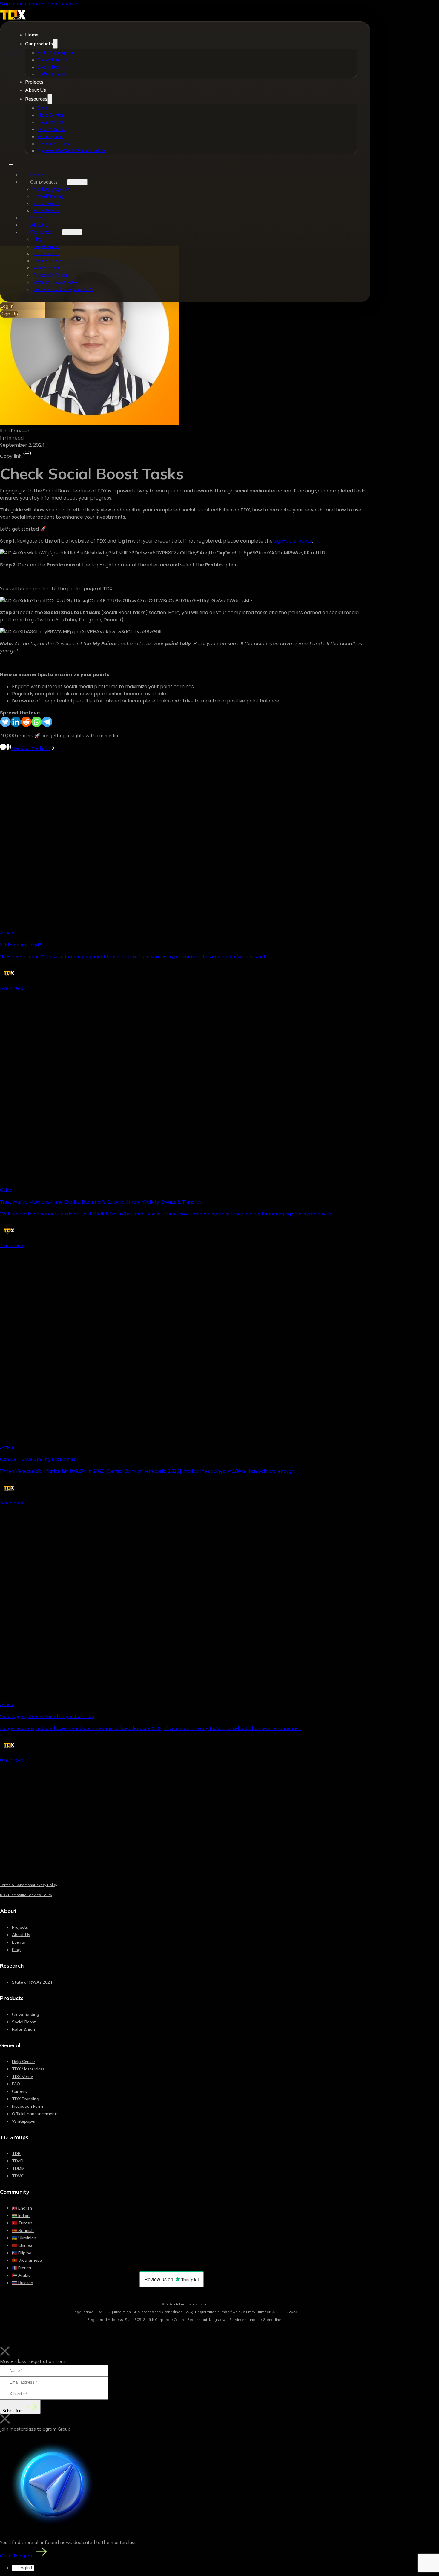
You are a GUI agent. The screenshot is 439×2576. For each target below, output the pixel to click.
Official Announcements (35, 2114)
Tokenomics (51, 122)
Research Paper (55, 144)
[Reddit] (26, 722)
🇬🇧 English (22, 2208)
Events (19, 1942)
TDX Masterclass (28, 2069)
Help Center (50, 115)
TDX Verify (22, 2076)
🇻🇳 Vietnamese (27, 2260)
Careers (19, 2091)
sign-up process (293, 541)
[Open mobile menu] (11, 164)
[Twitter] (5, 722)
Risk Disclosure (13, 1895)
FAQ (16, 2084)
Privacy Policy (46, 1885)
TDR (16, 2153)
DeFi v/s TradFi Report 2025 (74, 150)
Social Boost (51, 67)
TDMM (18, 2168)
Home (32, 35)
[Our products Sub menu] (55, 44)
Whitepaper (51, 136)
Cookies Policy (39, 1895)
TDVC (18, 2176)
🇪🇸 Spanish (23, 2230)
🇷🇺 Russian (23, 2283)
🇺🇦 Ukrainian (24, 2238)
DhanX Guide (52, 129)
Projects (34, 82)
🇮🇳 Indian (21, 2216)
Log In (7, 306)
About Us (36, 90)
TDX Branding (26, 2099)
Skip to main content (23, 4)
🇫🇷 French (22, 2268)
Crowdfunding (53, 60)
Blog (42, 108)
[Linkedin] (16, 722)
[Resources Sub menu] (50, 99)
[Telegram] (47, 722)
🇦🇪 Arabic (21, 2275)
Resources (36, 99)
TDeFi (18, 2161)
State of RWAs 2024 (56, 282)
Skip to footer (62, 4)
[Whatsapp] (37, 722)
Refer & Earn (51, 74)
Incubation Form (27, 2106)
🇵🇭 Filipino (22, 2253)
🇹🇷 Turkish (22, 2223)
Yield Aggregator (55, 53)
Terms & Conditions (17, 1885)
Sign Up (9, 314)
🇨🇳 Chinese (23, 2245)
